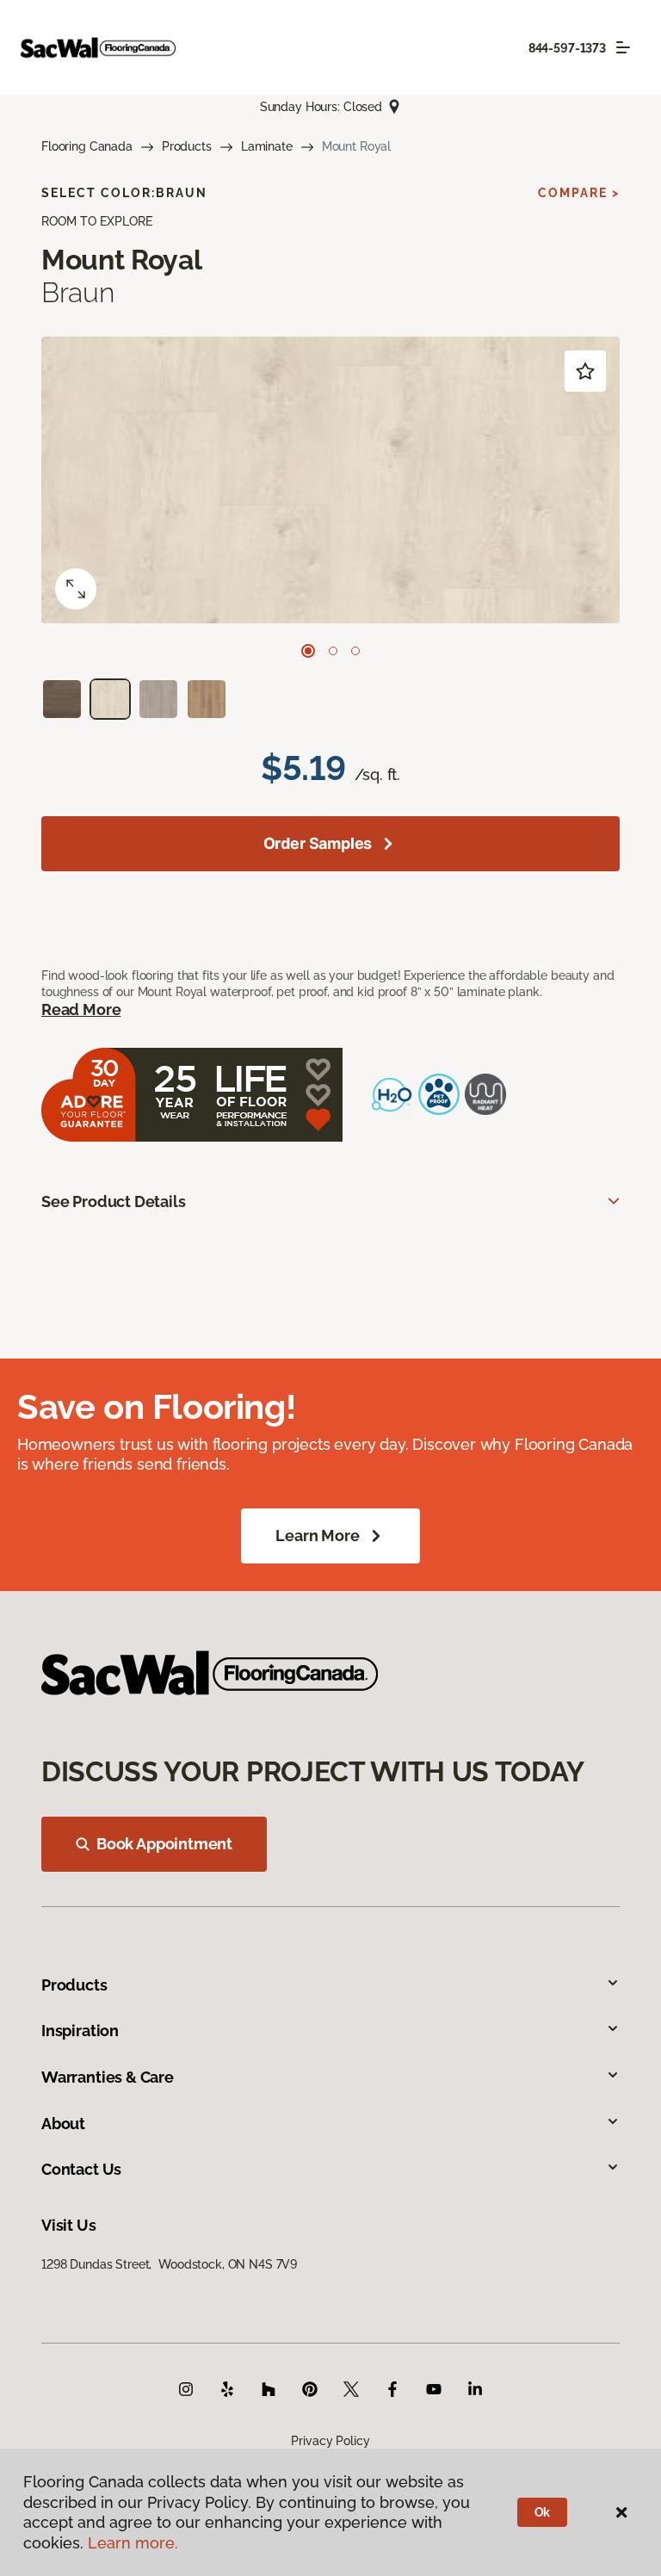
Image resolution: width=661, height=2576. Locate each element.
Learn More (317, 1536)
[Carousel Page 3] (355, 651)
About (63, 2124)
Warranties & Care (108, 2077)
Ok (543, 2512)
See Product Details (114, 1201)
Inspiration (80, 2031)
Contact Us (81, 2169)
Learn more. (133, 2543)
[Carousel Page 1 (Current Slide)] (308, 651)
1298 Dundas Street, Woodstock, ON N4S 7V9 (169, 2264)
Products (187, 146)
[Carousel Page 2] (333, 651)
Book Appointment (164, 1844)
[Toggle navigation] (623, 47)
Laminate (267, 146)
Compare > (579, 193)
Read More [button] (81, 1009)
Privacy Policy (330, 2441)
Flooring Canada (87, 146)
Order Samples (318, 843)
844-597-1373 (567, 48)
